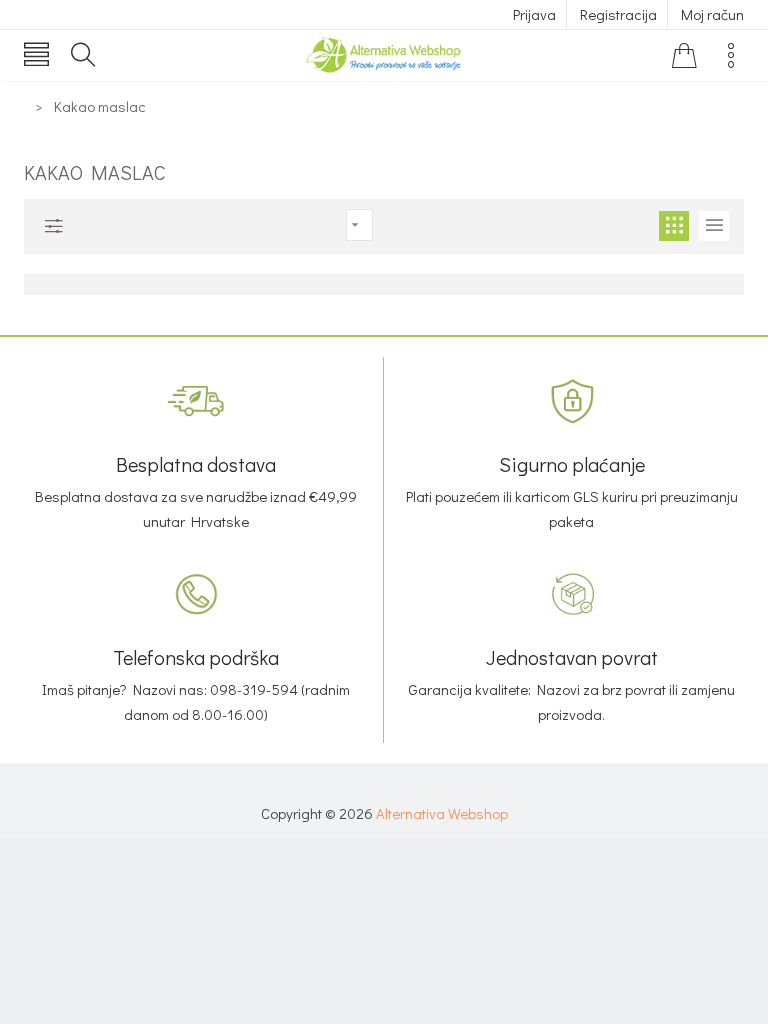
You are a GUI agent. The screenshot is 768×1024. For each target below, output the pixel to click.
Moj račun (712, 14)
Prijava (534, 14)
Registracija (618, 14)
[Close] (384, 321)
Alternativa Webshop (442, 813)
